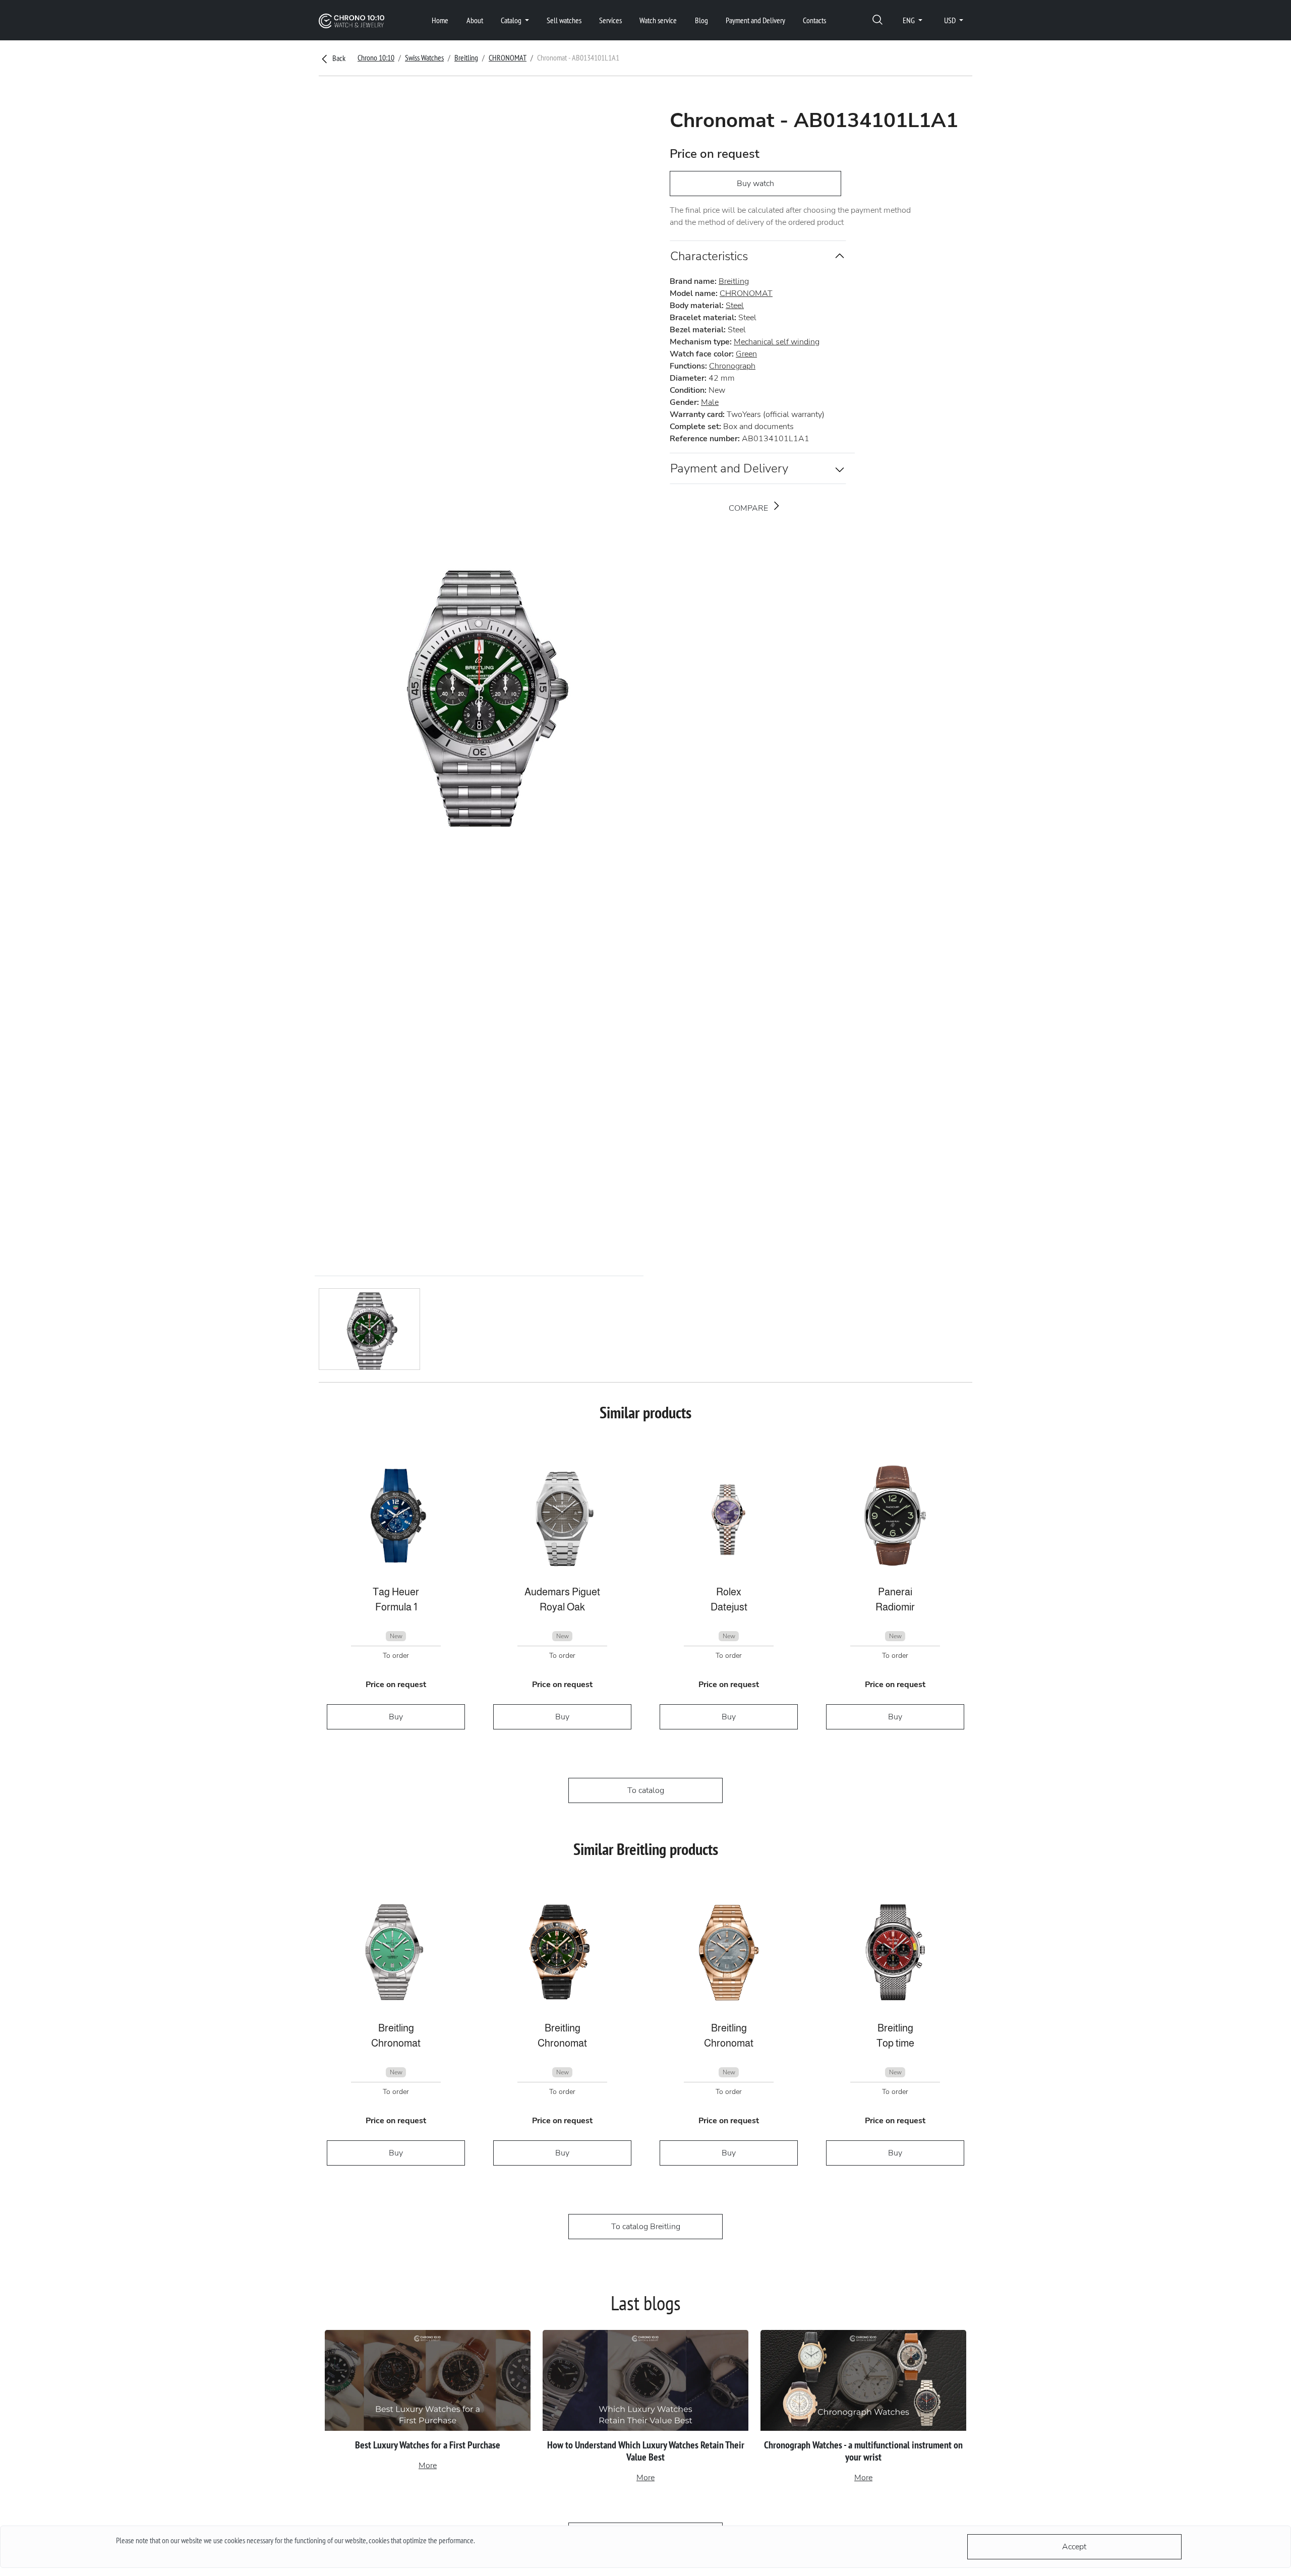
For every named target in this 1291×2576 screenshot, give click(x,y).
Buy (396, 1717)
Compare (749, 508)
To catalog (646, 1790)
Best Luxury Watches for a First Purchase (428, 2445)
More (428, 2466)
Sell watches (564, 20)
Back (338, 58)
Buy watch (755, 184)
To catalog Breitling (646, 2227)
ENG (909, 20)
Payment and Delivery (755, 20)
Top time (895, 2043)
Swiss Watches (424, 57)
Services (610, 20)
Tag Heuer (396, 1592)
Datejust (729, 1607)
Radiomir (895, 1607)
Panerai (895, 1592)
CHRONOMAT (508, 57)
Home (440, 20)
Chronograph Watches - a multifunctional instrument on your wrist (863, 2451)
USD (951, 20)
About (475, 20)
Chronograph (732, 366)
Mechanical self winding (777, 342)
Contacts (814, 20)
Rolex (729, 1592)
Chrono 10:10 (376, 57)
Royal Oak (562, 1607)
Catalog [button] (512, 20)
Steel (735, 306)
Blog (701, 20)
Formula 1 (396, 1607)
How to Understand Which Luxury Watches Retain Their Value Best (646, 2451)
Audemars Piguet (562, 1592)
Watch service (658, 20)
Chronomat (396, 2043)
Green (746, 354)
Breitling (466, 57)
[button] (877, 20)
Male (710, 402)
